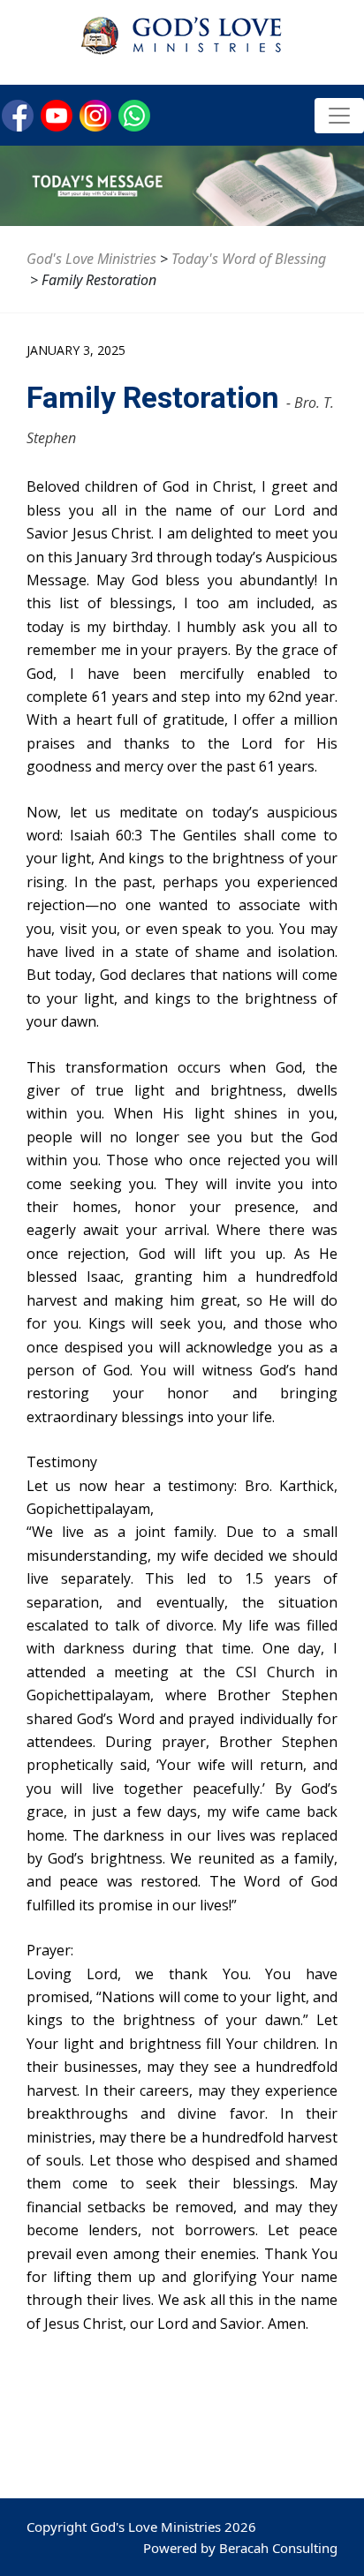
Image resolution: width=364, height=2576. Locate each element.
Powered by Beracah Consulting (240, 2548)
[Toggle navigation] (339, 116)
